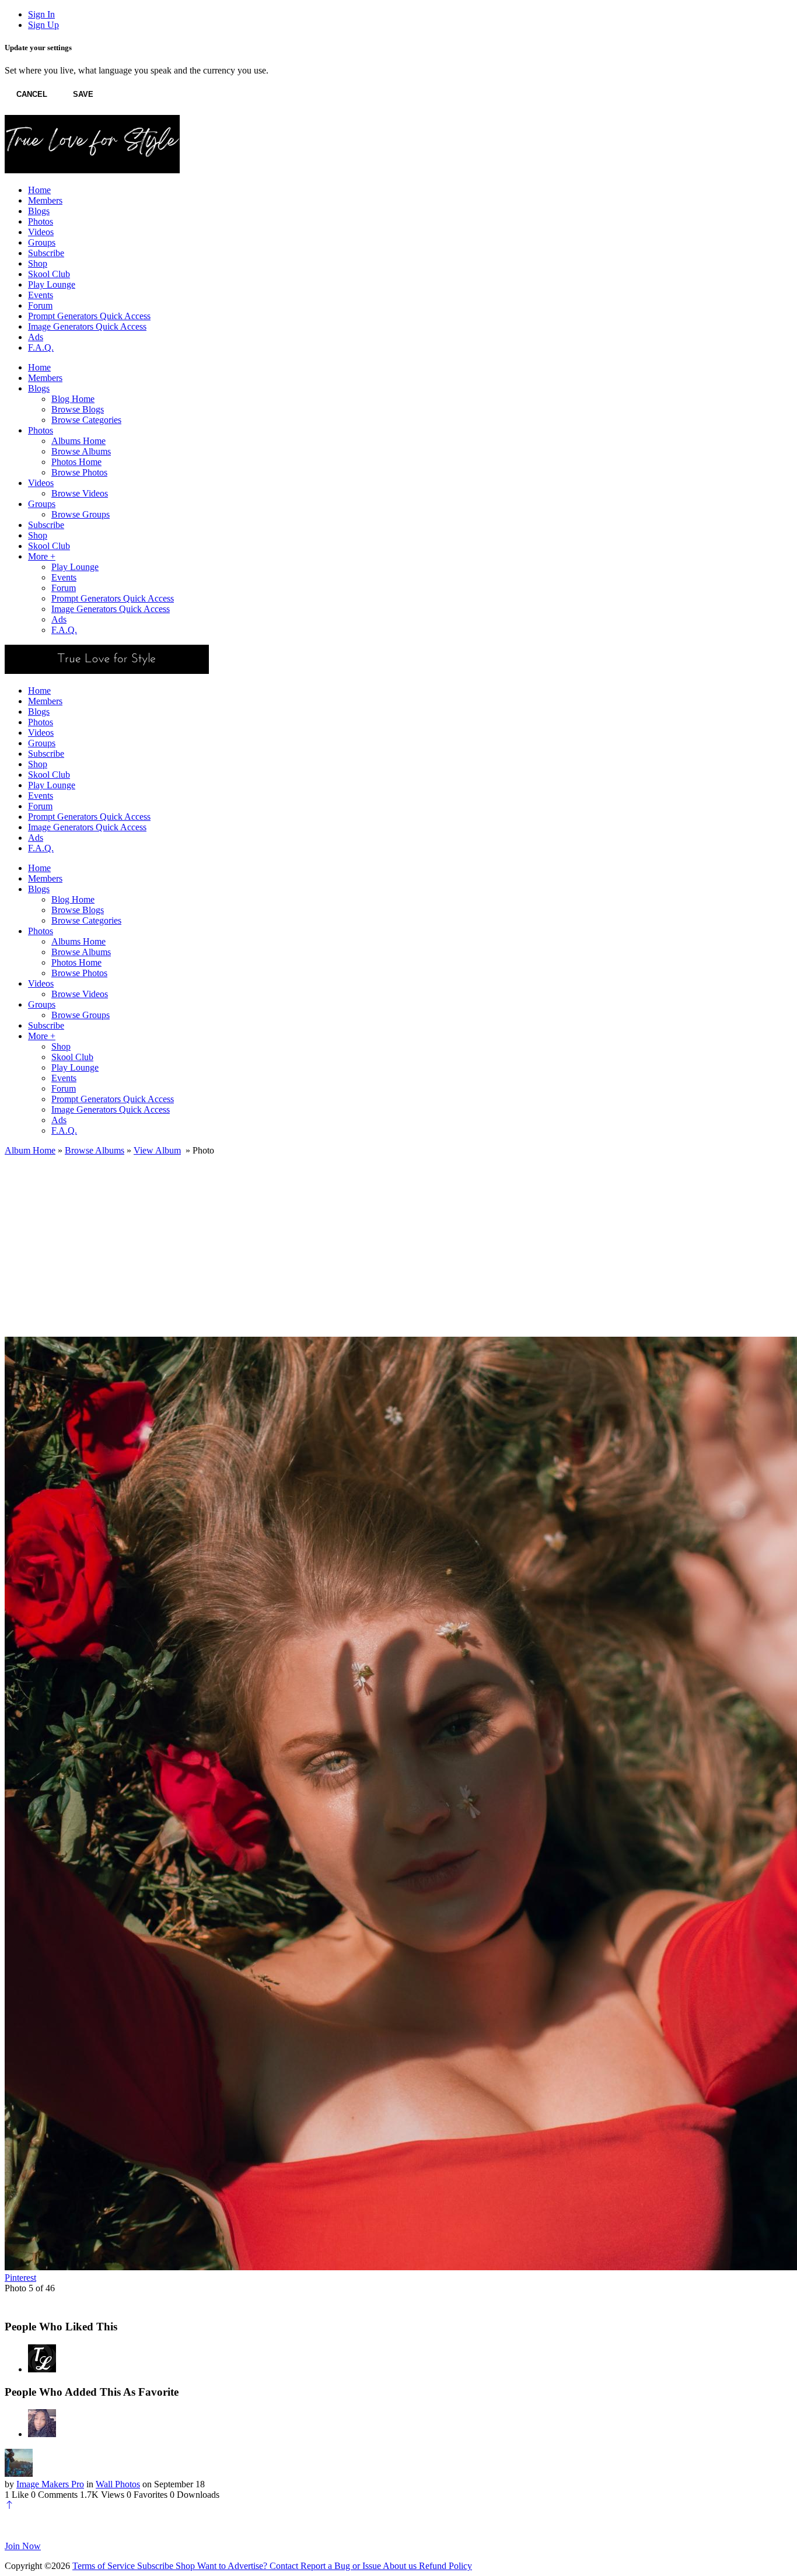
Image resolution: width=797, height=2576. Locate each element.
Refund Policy (445, 2566)
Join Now (23, 2546)
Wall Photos (118, 2484)
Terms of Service (105, 2566)
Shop (186, 2566)
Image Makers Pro (50, 2484)
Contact (285, 2566)
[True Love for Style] (42, 2369)
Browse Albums (95, 1150)
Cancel (32, 94)
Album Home (30, 1150)
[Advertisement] (398, 1243)
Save (83, 94)
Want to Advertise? (233, 2566)
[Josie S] (42, 2434)
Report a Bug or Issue (342, 2566)
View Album (157, 1150)
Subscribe (156, 2566)
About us (401, 2566)
